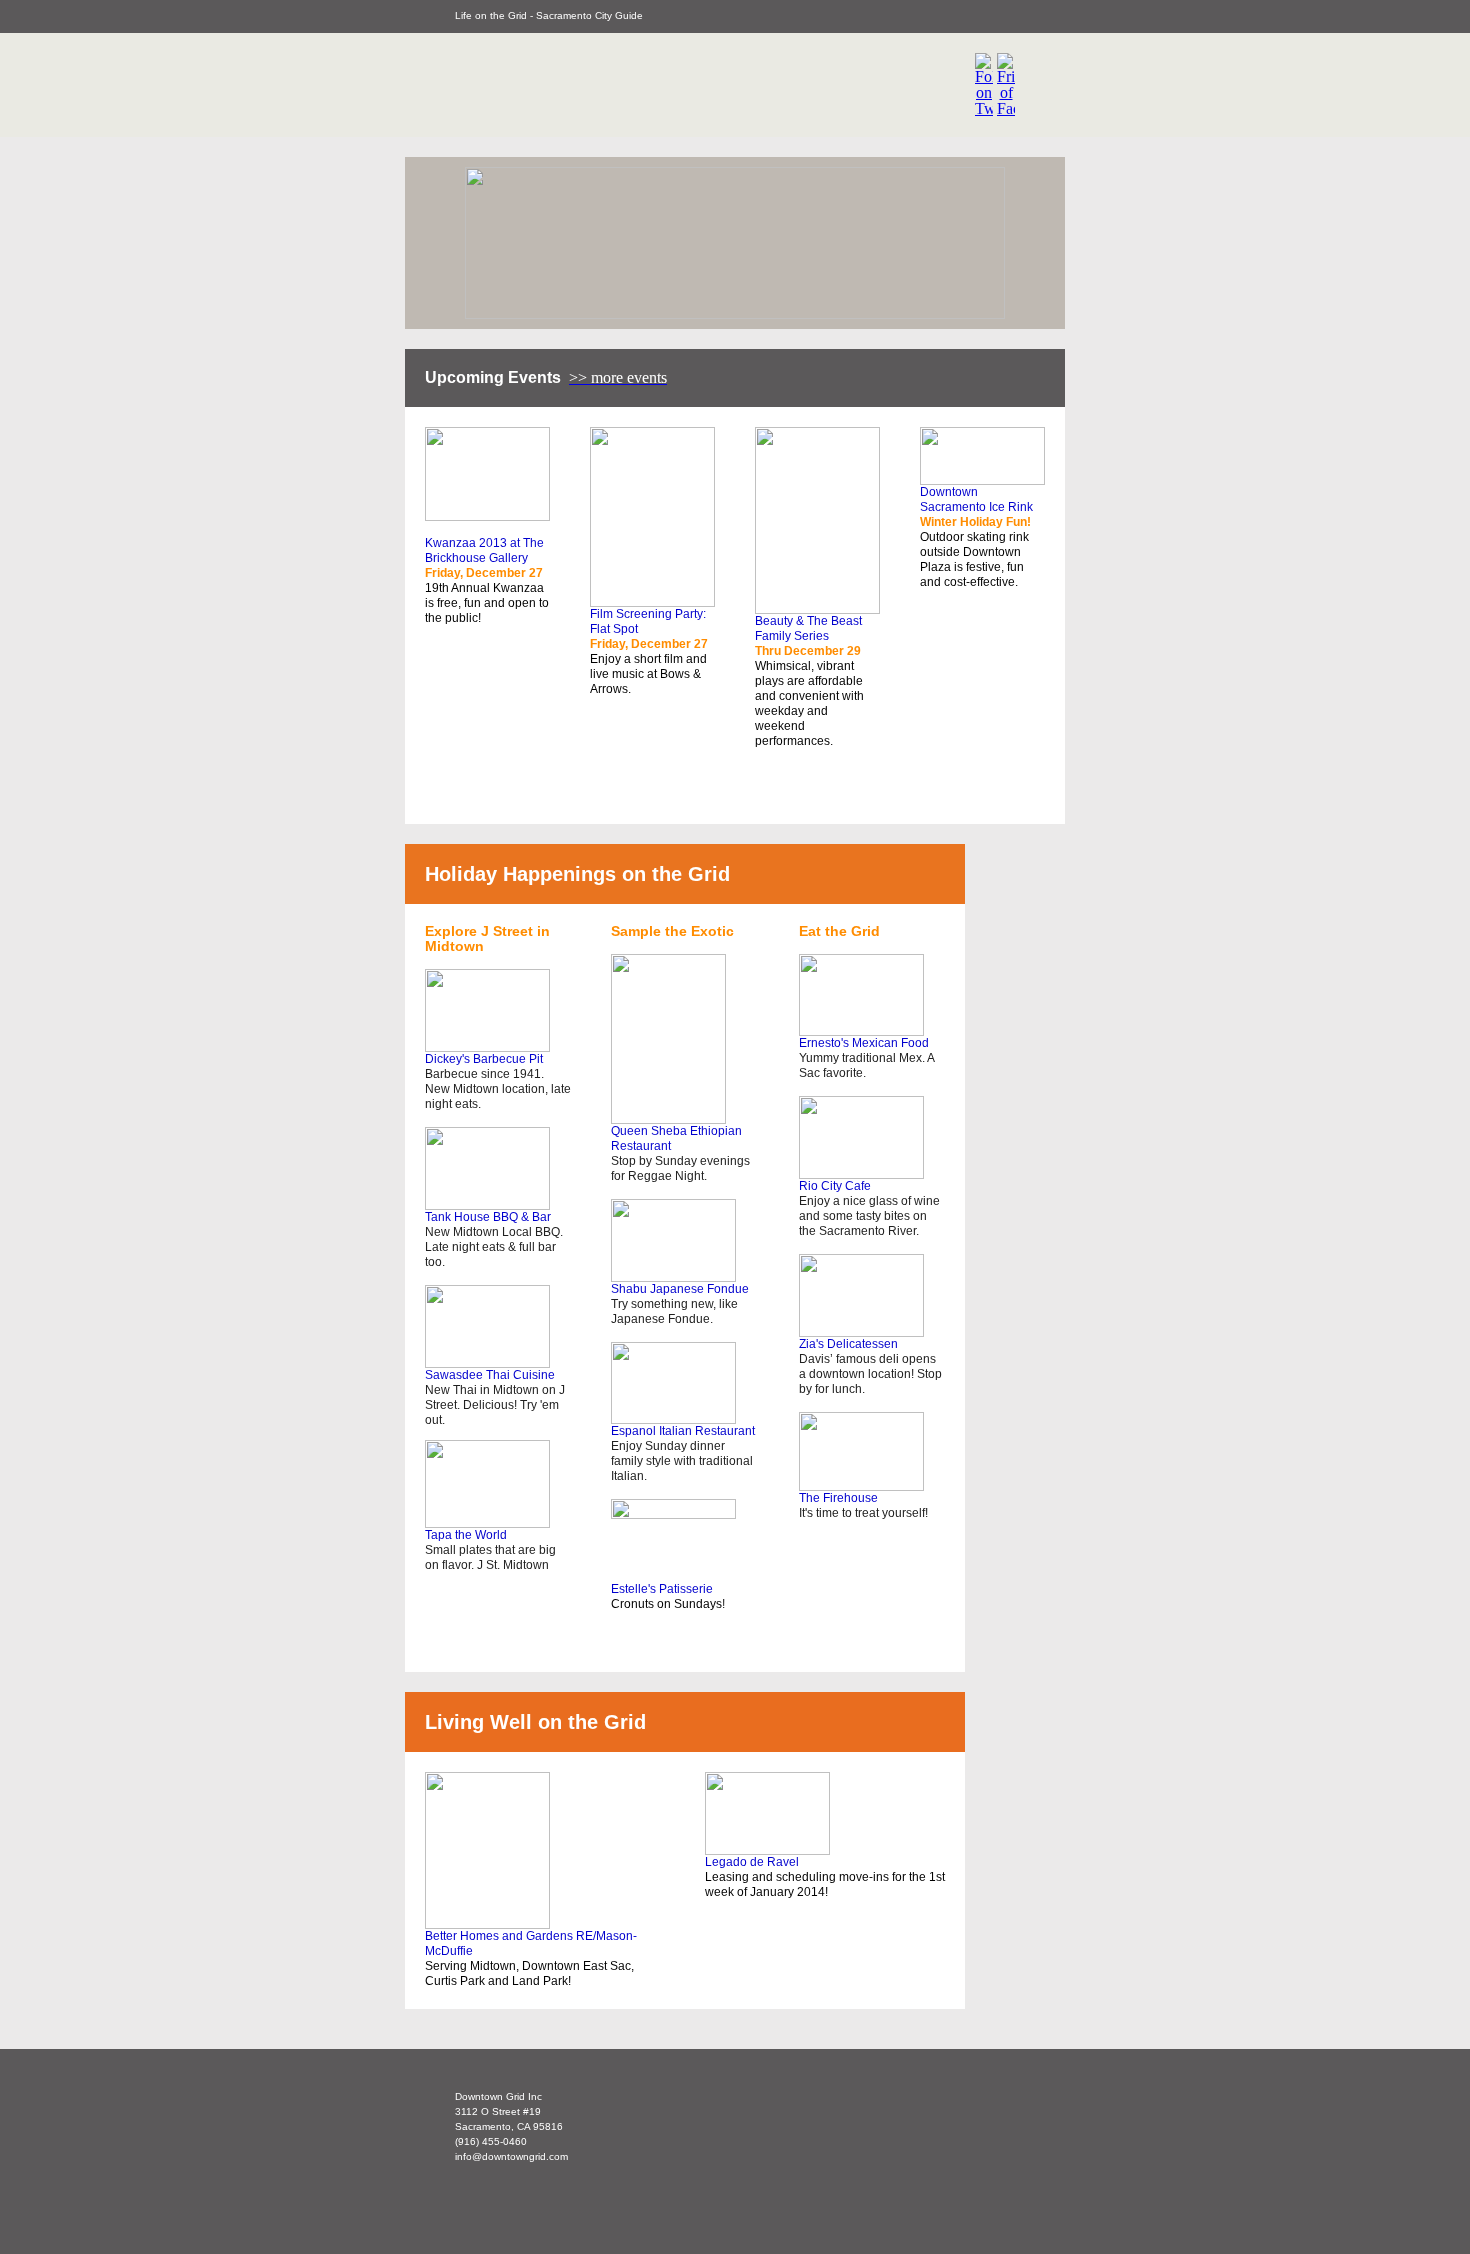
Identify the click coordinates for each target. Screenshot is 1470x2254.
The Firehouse (838, 1498)
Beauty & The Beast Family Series (808, 628)
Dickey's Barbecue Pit (484, 1059)
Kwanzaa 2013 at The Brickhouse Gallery (484, 550)
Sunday (676, 1161)
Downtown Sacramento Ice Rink (976, 499)
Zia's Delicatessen (848, 1344)
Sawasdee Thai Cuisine (490, 1375)
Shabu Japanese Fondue (680, 1289)
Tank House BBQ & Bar (488, 1217)
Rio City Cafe (835, 1186)
